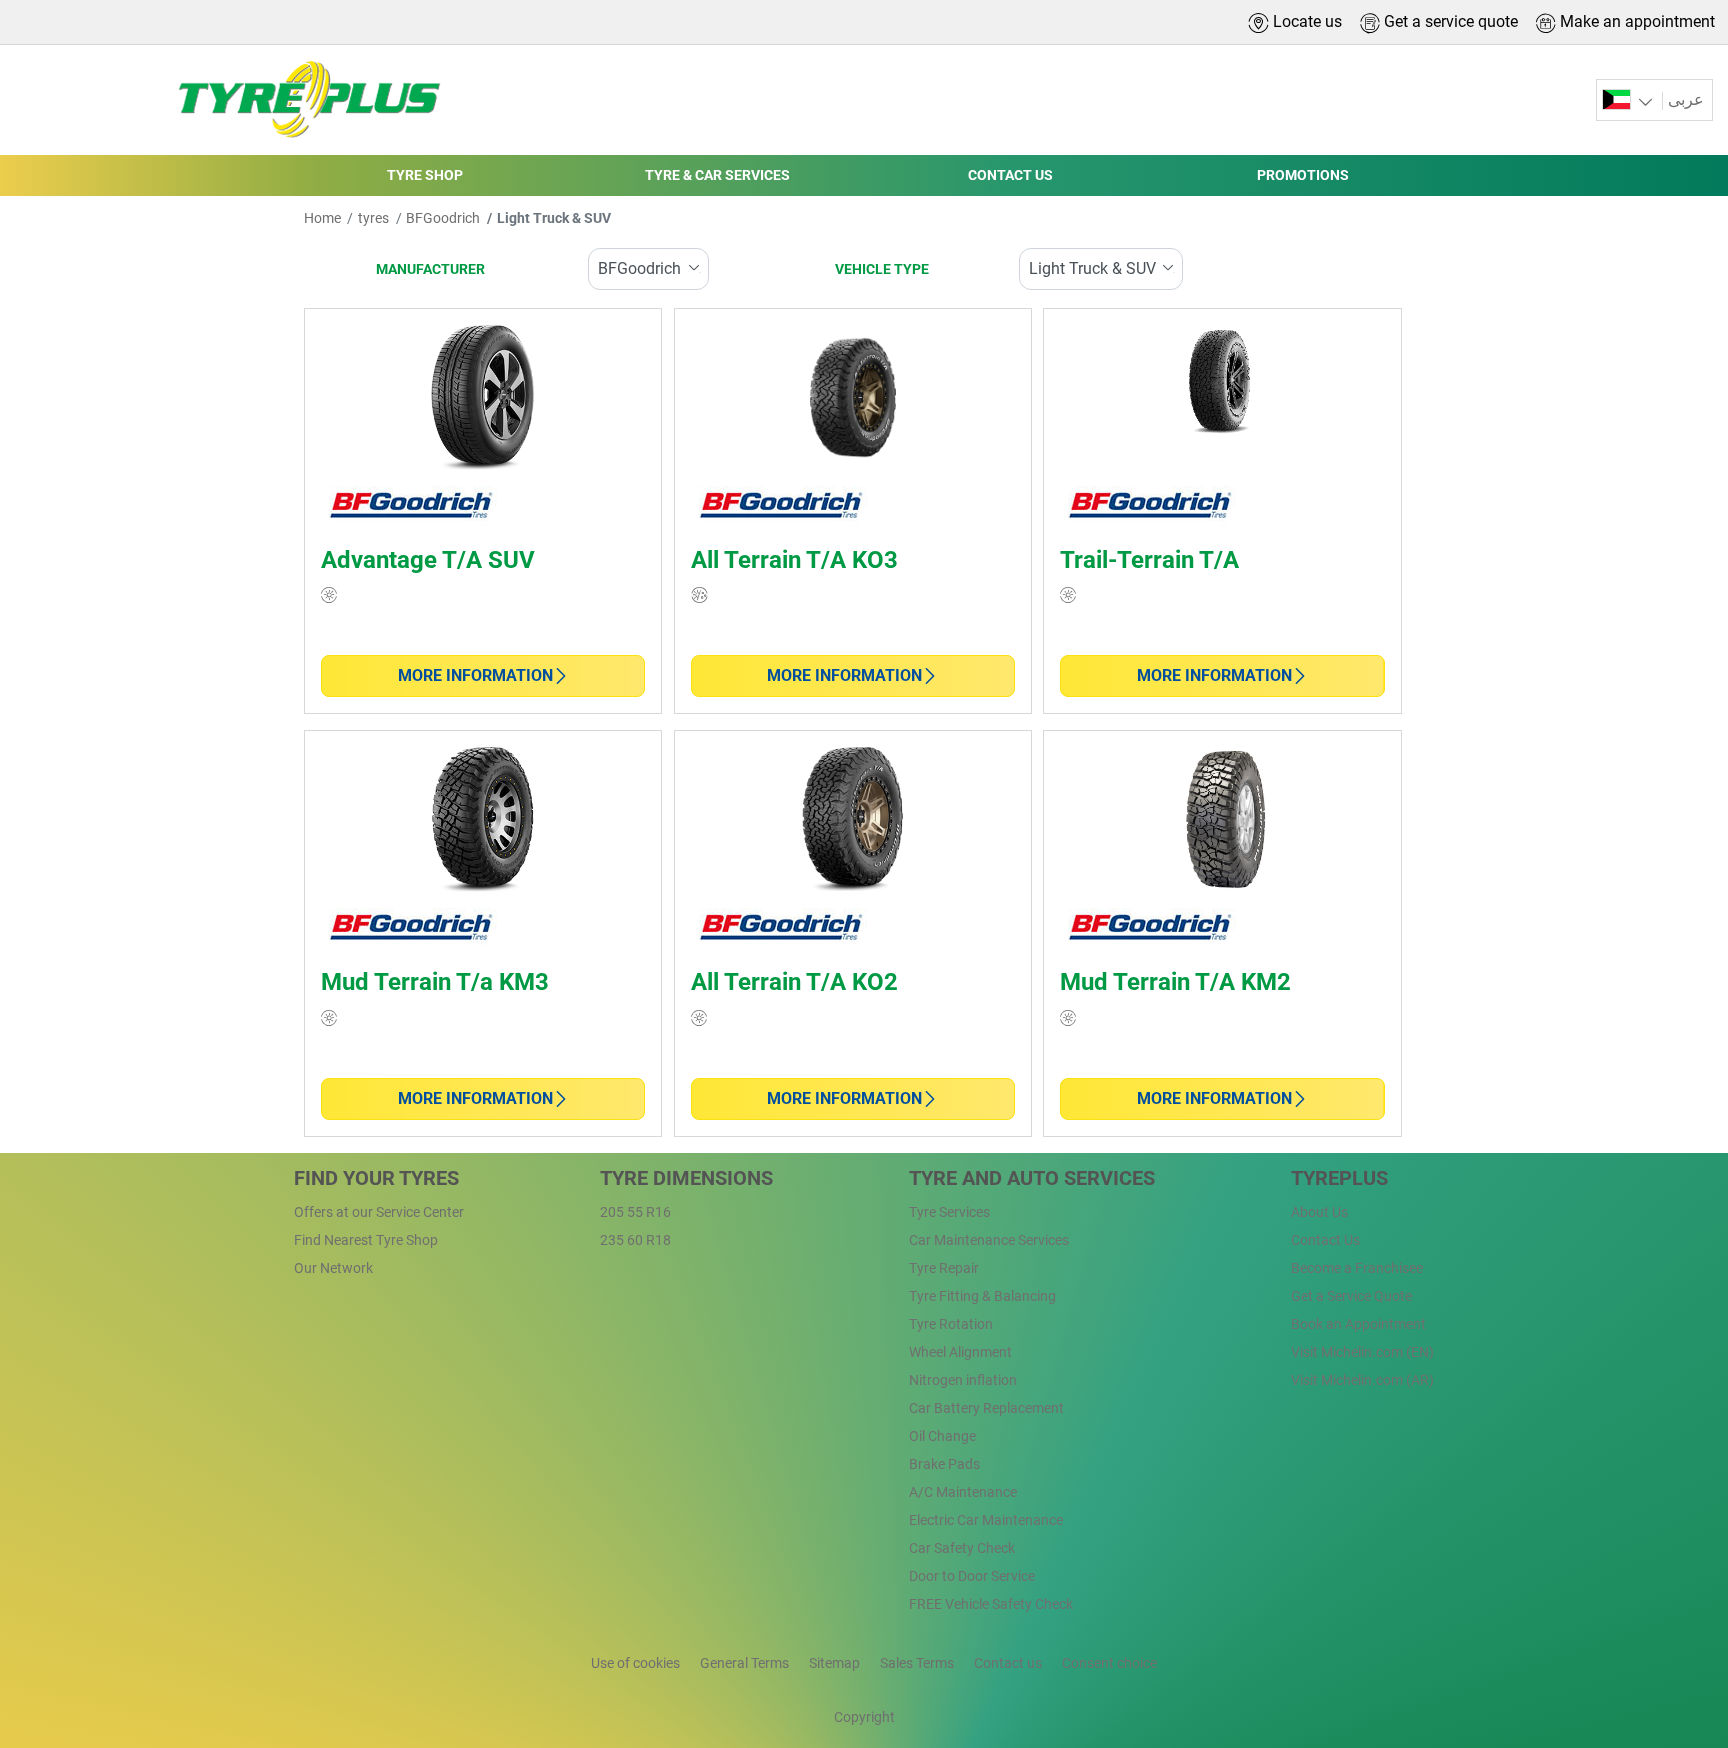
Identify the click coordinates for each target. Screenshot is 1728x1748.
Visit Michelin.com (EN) (1362, 1352)
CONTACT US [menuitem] (1010, 175)
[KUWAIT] (1629, 100)
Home (322, 218)
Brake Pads (944, 1464)
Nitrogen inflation (963, 1380)
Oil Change (942, 1436)
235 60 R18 (635, 1240)
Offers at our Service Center (379, 1212)
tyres (373, 218)
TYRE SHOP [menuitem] (425, 175)
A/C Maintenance (963, 1492)
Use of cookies (635, 1663)
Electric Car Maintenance (986, 1520)
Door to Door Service (972, 1576)
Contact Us (1325, 1240)
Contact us (1008, 1663)
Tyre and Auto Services (1032, 1178)
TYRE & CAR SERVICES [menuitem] (717, 175)
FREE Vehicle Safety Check (991, 1604)
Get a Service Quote (1351, 1296)
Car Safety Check (962, 1548)
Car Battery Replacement (986, 1408)
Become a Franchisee (1357, 1268)
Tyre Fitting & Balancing (982, 1296)
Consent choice (1109, 1663)
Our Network (333, 1268)
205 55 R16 (635, 1212)
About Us (1319, 1212)
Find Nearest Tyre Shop (366, 1240)
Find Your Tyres (376, 1178)
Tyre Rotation (951, 1324)
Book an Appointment (1358, 1324)
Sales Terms (917, 1663)
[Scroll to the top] (1675, 1629)
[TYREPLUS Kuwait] (303, 100)
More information (475, 675)
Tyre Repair (944, 1268)
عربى (1686, 99)
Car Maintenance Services (989, 1240)
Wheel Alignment (960, 1352)
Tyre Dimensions (686, 1178)
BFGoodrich (443, 218)
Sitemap (834, 1663)
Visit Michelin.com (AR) (1362, 1380)
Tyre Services (949, 1212)
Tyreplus (1339, 1178)
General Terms (744, 1663)
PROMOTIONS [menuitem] (1303, 175)
